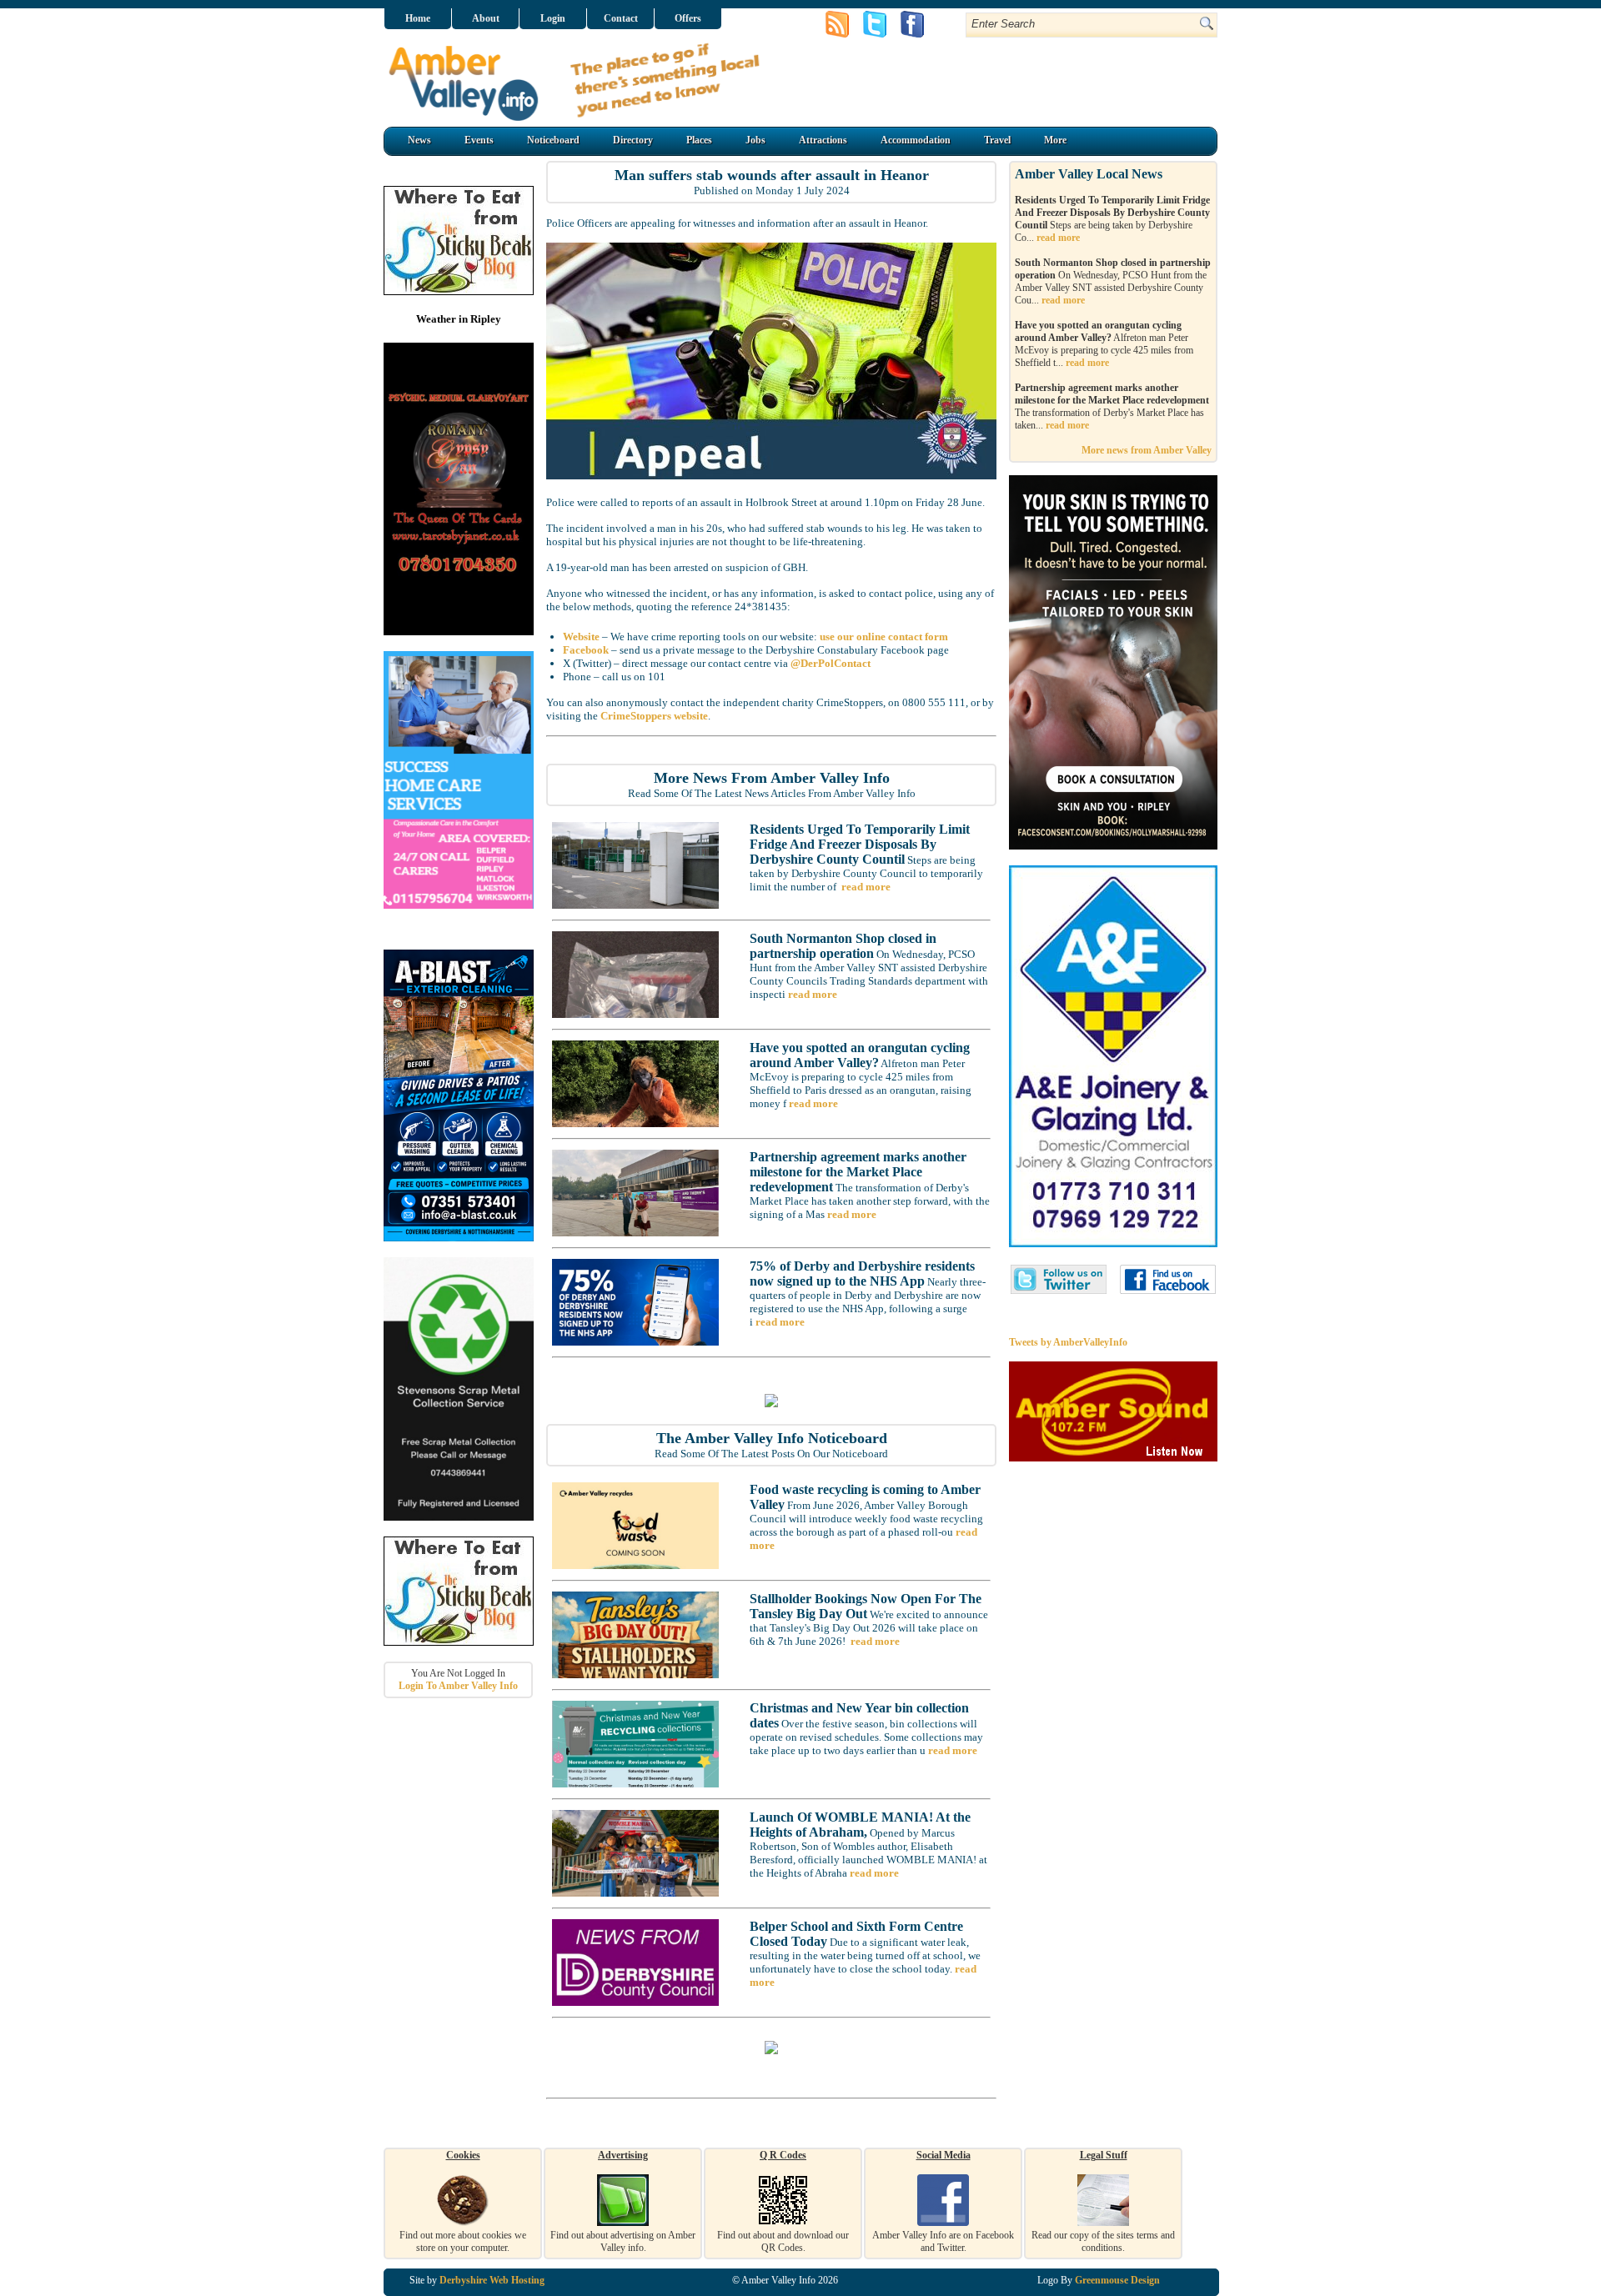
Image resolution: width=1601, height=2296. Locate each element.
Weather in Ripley (459, 319)
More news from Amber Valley (1147, 450)
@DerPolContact (831, 663)
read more (866, 887)
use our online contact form (884, 637)
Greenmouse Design (1117, 2280)
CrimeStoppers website (654, 716)
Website (581, 637)
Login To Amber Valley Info (458, 1686)
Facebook (586, 650)
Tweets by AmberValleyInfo (1068, 1342)
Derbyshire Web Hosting (492, 2280)
